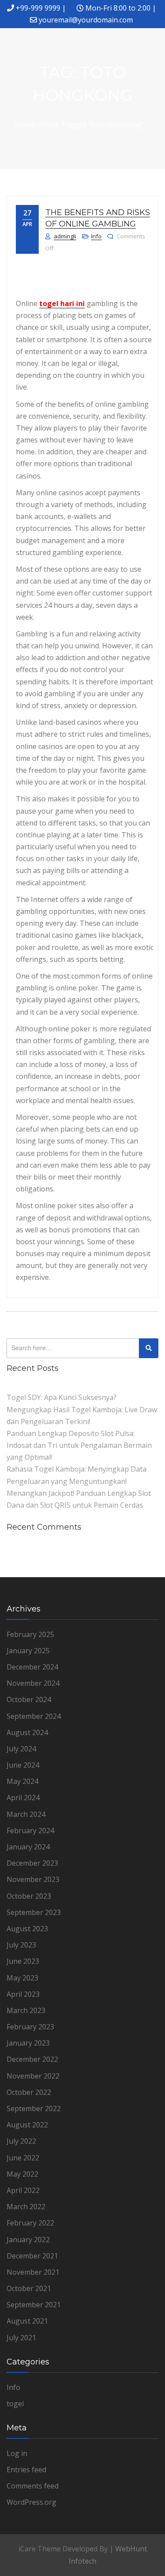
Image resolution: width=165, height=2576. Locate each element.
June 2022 (23, 2158)
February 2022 (30, 2223)
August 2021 (27, 2321)
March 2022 (26, 2207)
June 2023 (23, 1961)
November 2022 (33, 2076)
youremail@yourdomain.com (86, 20)
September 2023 (34, 1912)
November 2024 (33, 1683)
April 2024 (23, 1798)
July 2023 (21, 1945)
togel (15, 2404)
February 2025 (30, 1634)
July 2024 (21, 1749)
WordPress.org (31, 2502)
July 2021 (21, 2338)
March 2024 (26, 1814)
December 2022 (32, 2059)
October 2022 (29, 2092)
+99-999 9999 (38, 8)
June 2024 (23, 1765)
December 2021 (32, 2256)
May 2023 (22, 1978)
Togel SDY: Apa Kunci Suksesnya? (62, 1397)
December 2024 (32, 1667)
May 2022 (22, 2174)
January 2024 (28, 1847)
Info (96, 236)
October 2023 (29, 1896)
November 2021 (33, 2272)
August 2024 (27, 1732)
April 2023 (23, 1994)
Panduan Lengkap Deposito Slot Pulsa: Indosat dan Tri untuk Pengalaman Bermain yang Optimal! (79, 1445)
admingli (65, 236)
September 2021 (34, 2305)
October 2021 (29, 2288)
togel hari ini (62, 303)
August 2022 (27, 2125)
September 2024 (34, 1716)
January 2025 (28, 1651)
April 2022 (23, 2190)
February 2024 (30, 1831)
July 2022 (21, 2141)
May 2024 (22, 1781)
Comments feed (33, 2486)
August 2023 (27, 1929)
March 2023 (26, 2010)
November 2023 (33, 1879)
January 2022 (28, 2240)
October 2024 (29, 1699)
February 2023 (30, 2027)
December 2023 (32, 1863)
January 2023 (28, 2043)
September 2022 (34, 2108)
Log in (17, 2453)
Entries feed (26, 2470)
